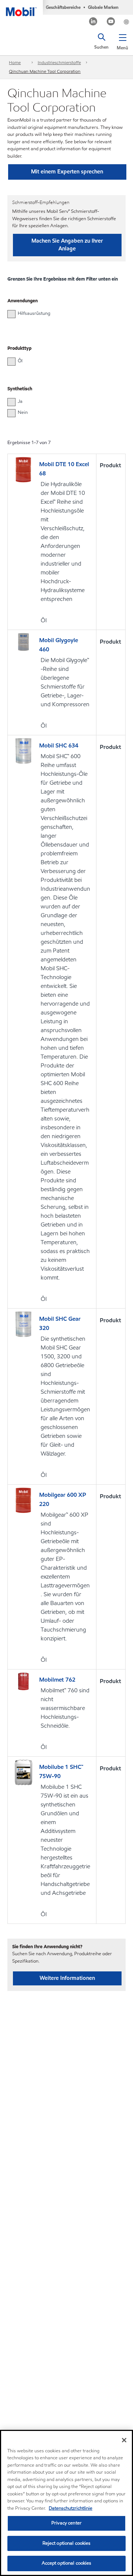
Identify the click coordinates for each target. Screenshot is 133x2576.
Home (15, 62)
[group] (63, 313)
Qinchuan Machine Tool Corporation (45, 71)
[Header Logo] (21, 8)
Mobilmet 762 (57, 1680)
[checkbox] (11, 314)
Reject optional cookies (67, 2543)
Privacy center (66, 2523)
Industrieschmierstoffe (59, 62)
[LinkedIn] (93, 22)
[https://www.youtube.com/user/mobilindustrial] (111, 22)
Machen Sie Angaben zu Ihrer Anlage (67, 245)
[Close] (124, 2440)
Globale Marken (103, 7)
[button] (122, 41)
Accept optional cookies (67, 2563)
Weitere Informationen (67, 1978)
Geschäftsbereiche (63, 7)
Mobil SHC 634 (59, 745)
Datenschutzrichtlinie (71, 2508)
